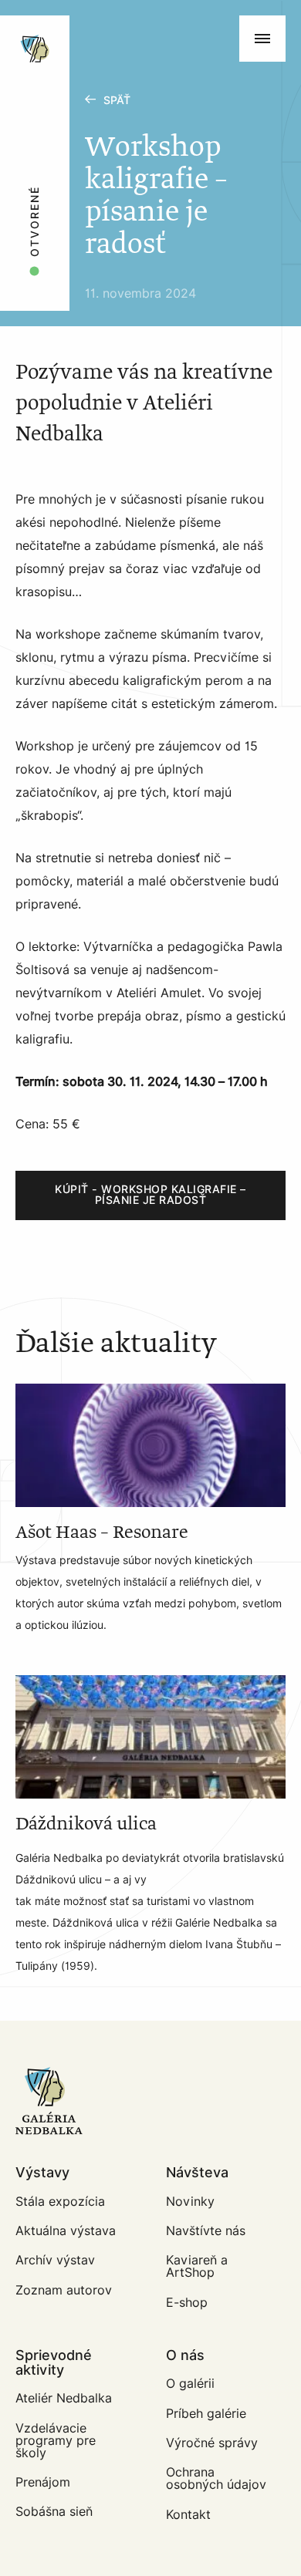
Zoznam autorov (64, 2290)
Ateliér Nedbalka (64, 2398)
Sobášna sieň (54, 2512)
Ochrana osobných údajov (216, 2478)
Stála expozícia (60, 2202)
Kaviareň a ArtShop (197, 2266)
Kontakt (188, 2515)
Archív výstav (55, 2260)
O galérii (190, 2384)
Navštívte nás (206, 2231)
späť (117, 101)
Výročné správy (212, 2443)
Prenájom (43, 2482)
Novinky (190, 2202)
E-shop (187, 2303)
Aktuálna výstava (66, 2231)
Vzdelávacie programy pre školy (56, 2441)
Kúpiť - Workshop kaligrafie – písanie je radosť (150, 1195)
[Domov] (86, 23)
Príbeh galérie (206, 2414)
